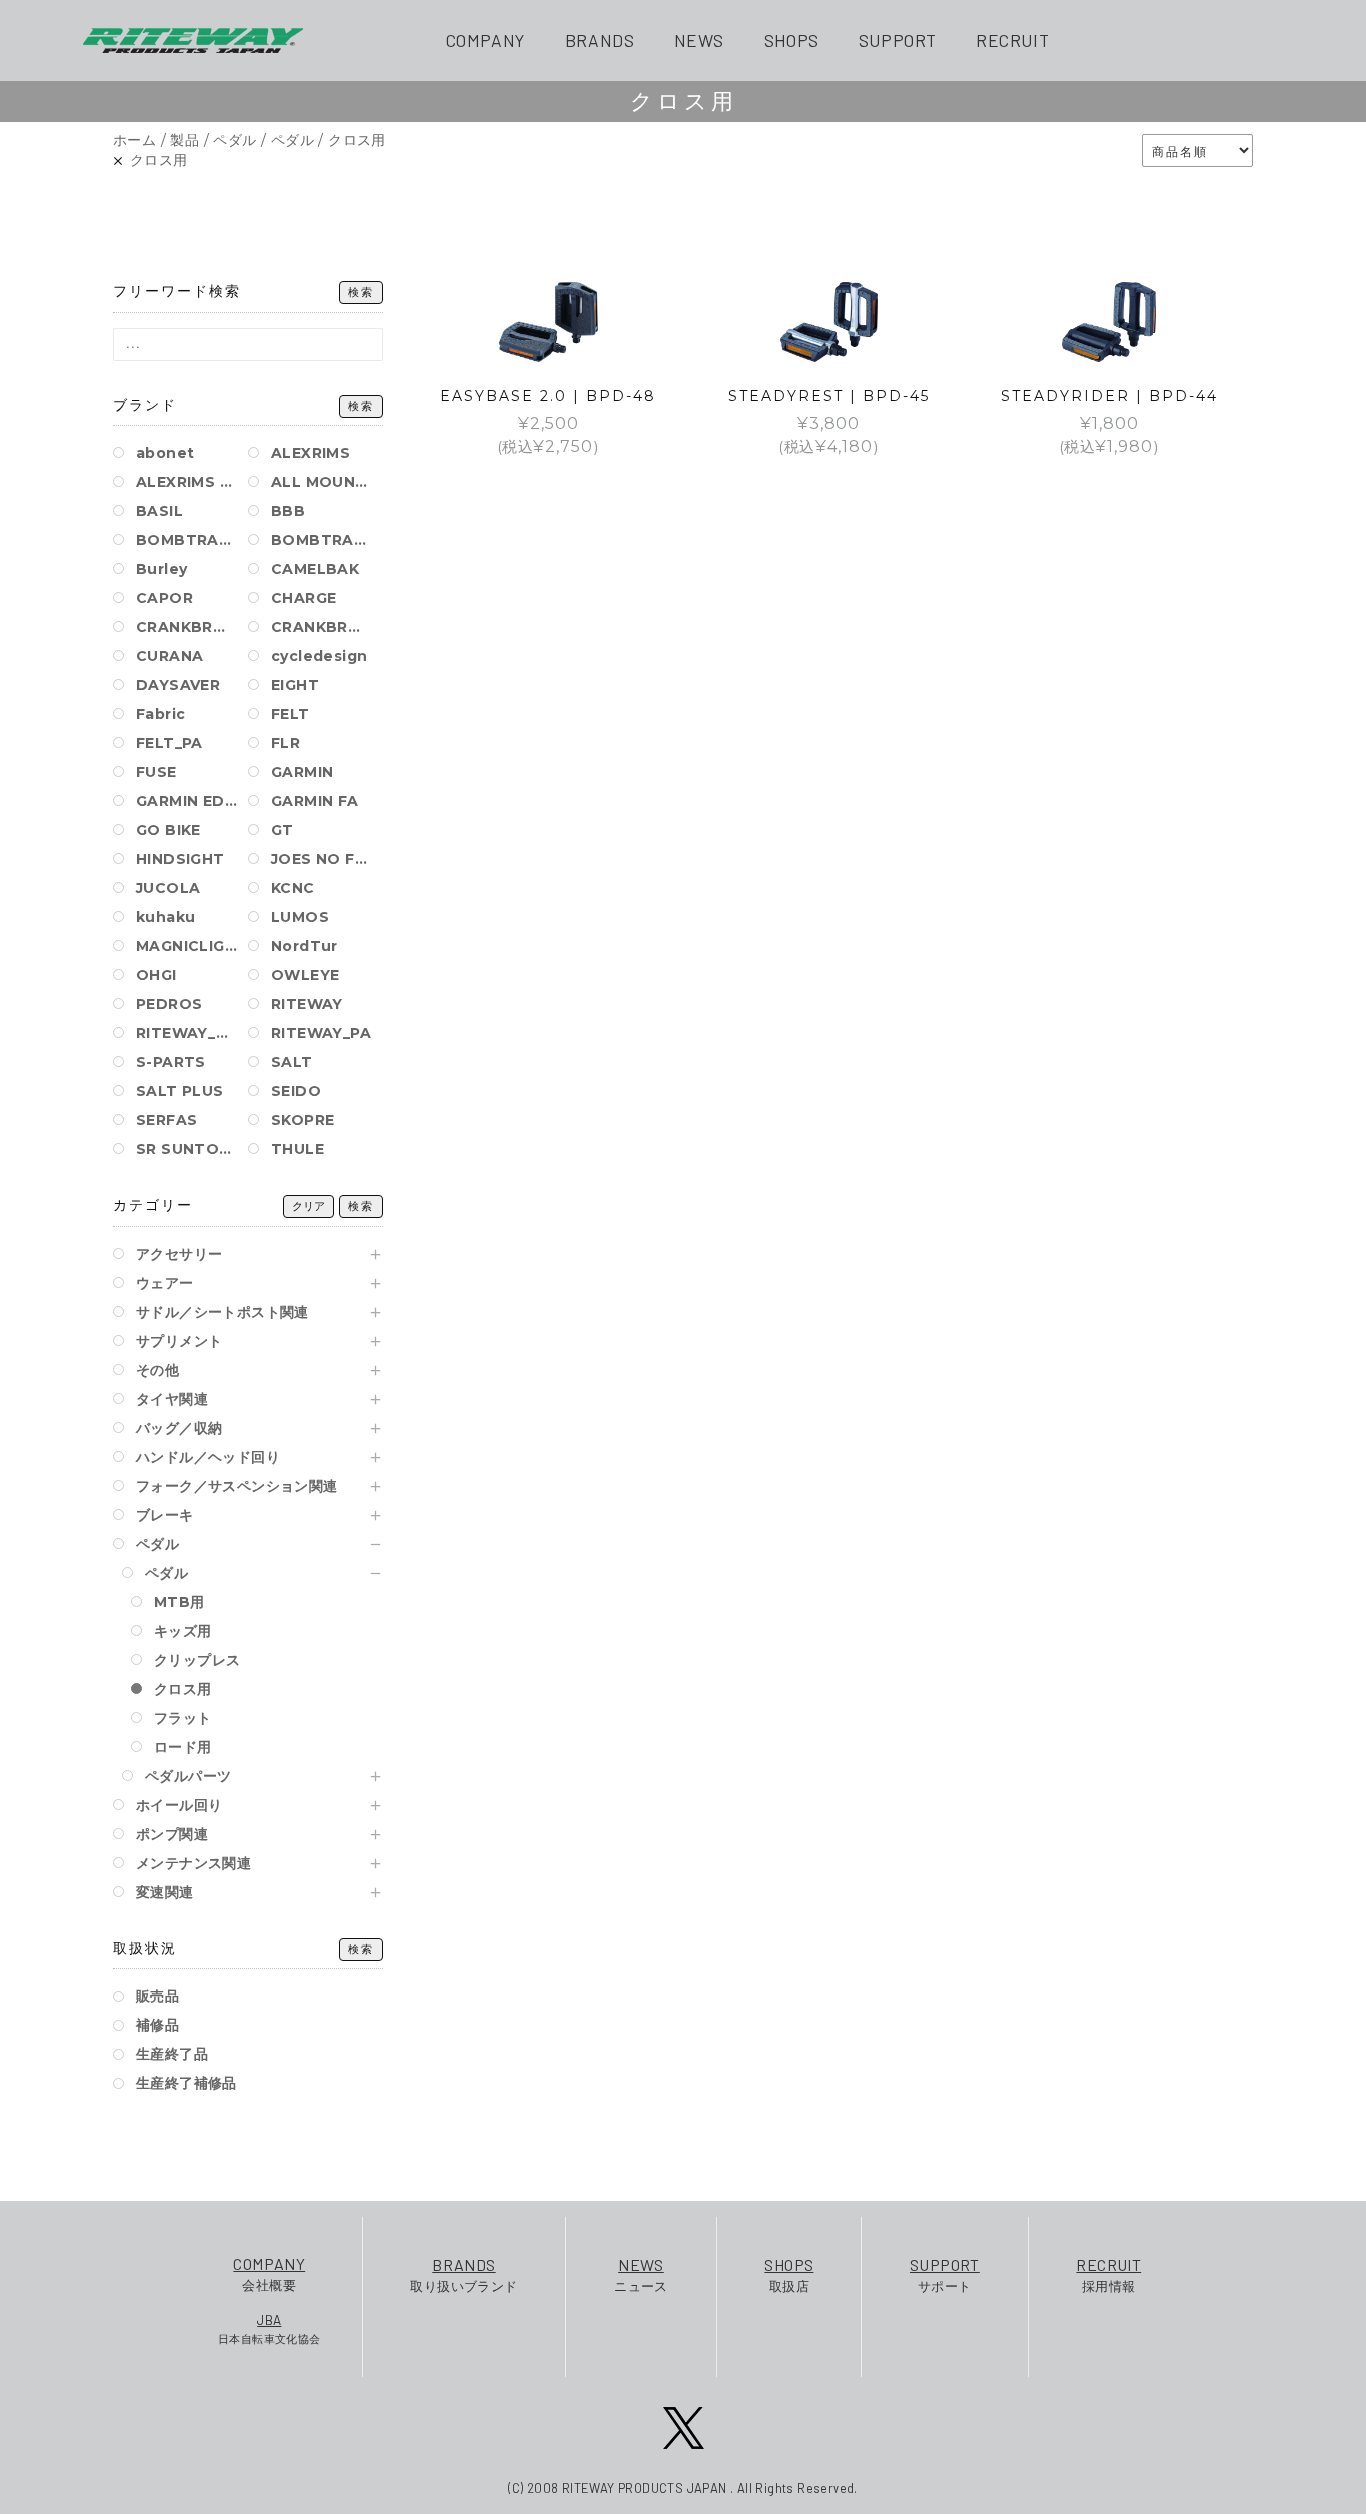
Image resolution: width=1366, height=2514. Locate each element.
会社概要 (269, 2273)
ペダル (234, 140)
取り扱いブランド (463, 2274)
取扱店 (788, 2274)
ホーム (134, 140)
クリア (308, 1206)
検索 (361, 292)
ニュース (641, 2274)
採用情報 (1108, 2274)
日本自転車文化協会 (269, 2328)
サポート (945, 2274)
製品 (184, 140)
